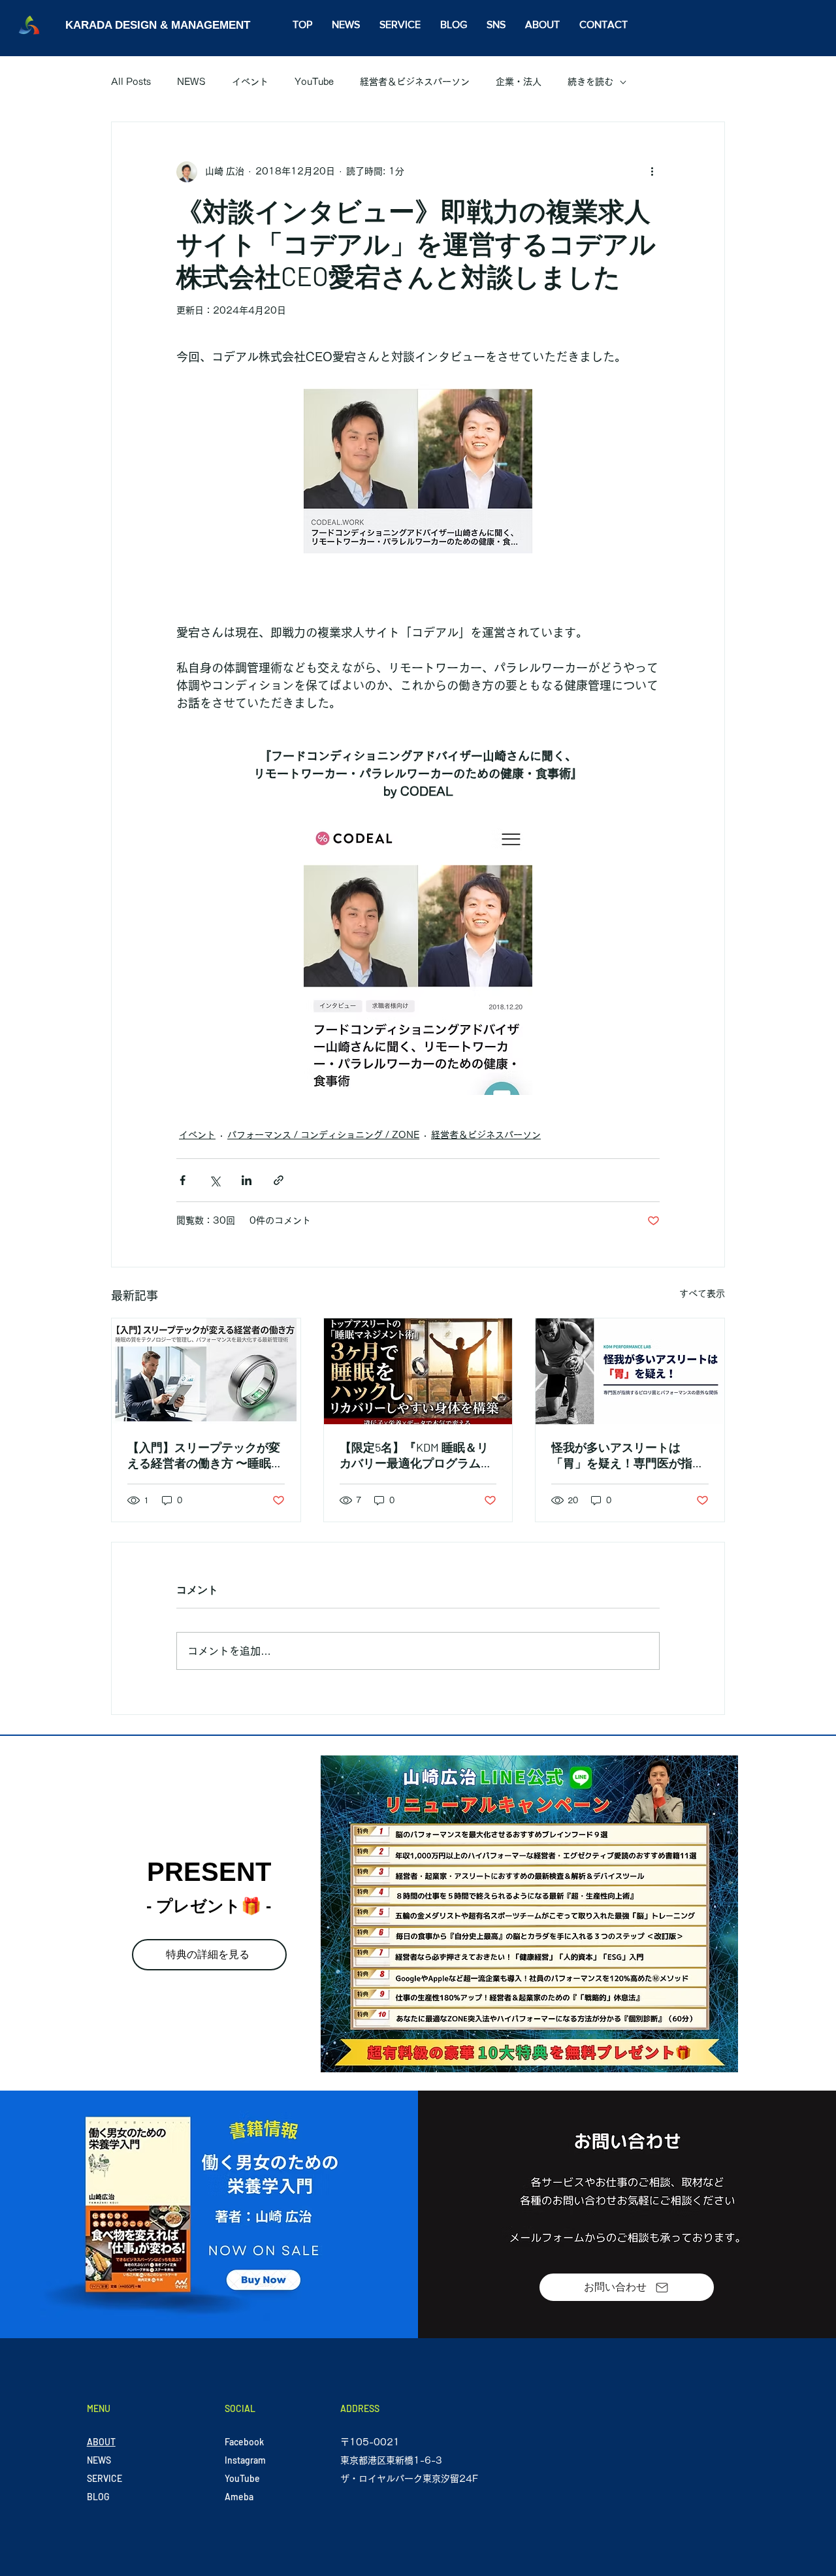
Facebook (244, 2442)
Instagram (245, 2460)
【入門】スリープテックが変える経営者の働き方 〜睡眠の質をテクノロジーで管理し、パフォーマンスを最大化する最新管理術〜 (205, 1456)
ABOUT (101, 2442)
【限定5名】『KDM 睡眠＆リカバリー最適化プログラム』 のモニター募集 (416, 1456)
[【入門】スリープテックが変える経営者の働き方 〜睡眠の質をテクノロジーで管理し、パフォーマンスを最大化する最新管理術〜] (206, 1371)
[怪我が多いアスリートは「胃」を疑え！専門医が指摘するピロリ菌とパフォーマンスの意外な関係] (630, 1371)
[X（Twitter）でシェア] (215, 1180)
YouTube (314, 82)
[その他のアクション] (652, 172)
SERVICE (104, 2478)
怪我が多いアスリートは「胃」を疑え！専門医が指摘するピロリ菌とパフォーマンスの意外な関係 (628, 1456)
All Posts (131, 82)
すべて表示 (702, 1294)
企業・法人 (519, 82)
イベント (250, 82)
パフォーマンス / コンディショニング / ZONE (323, 1135)
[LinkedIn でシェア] (247, 1180)
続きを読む (590, 82)
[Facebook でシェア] (183, 1180)
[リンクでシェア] (279, 1180)
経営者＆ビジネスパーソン (415, 82)
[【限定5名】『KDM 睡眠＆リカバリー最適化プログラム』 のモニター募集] (418, 1371)
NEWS (191, 82)
